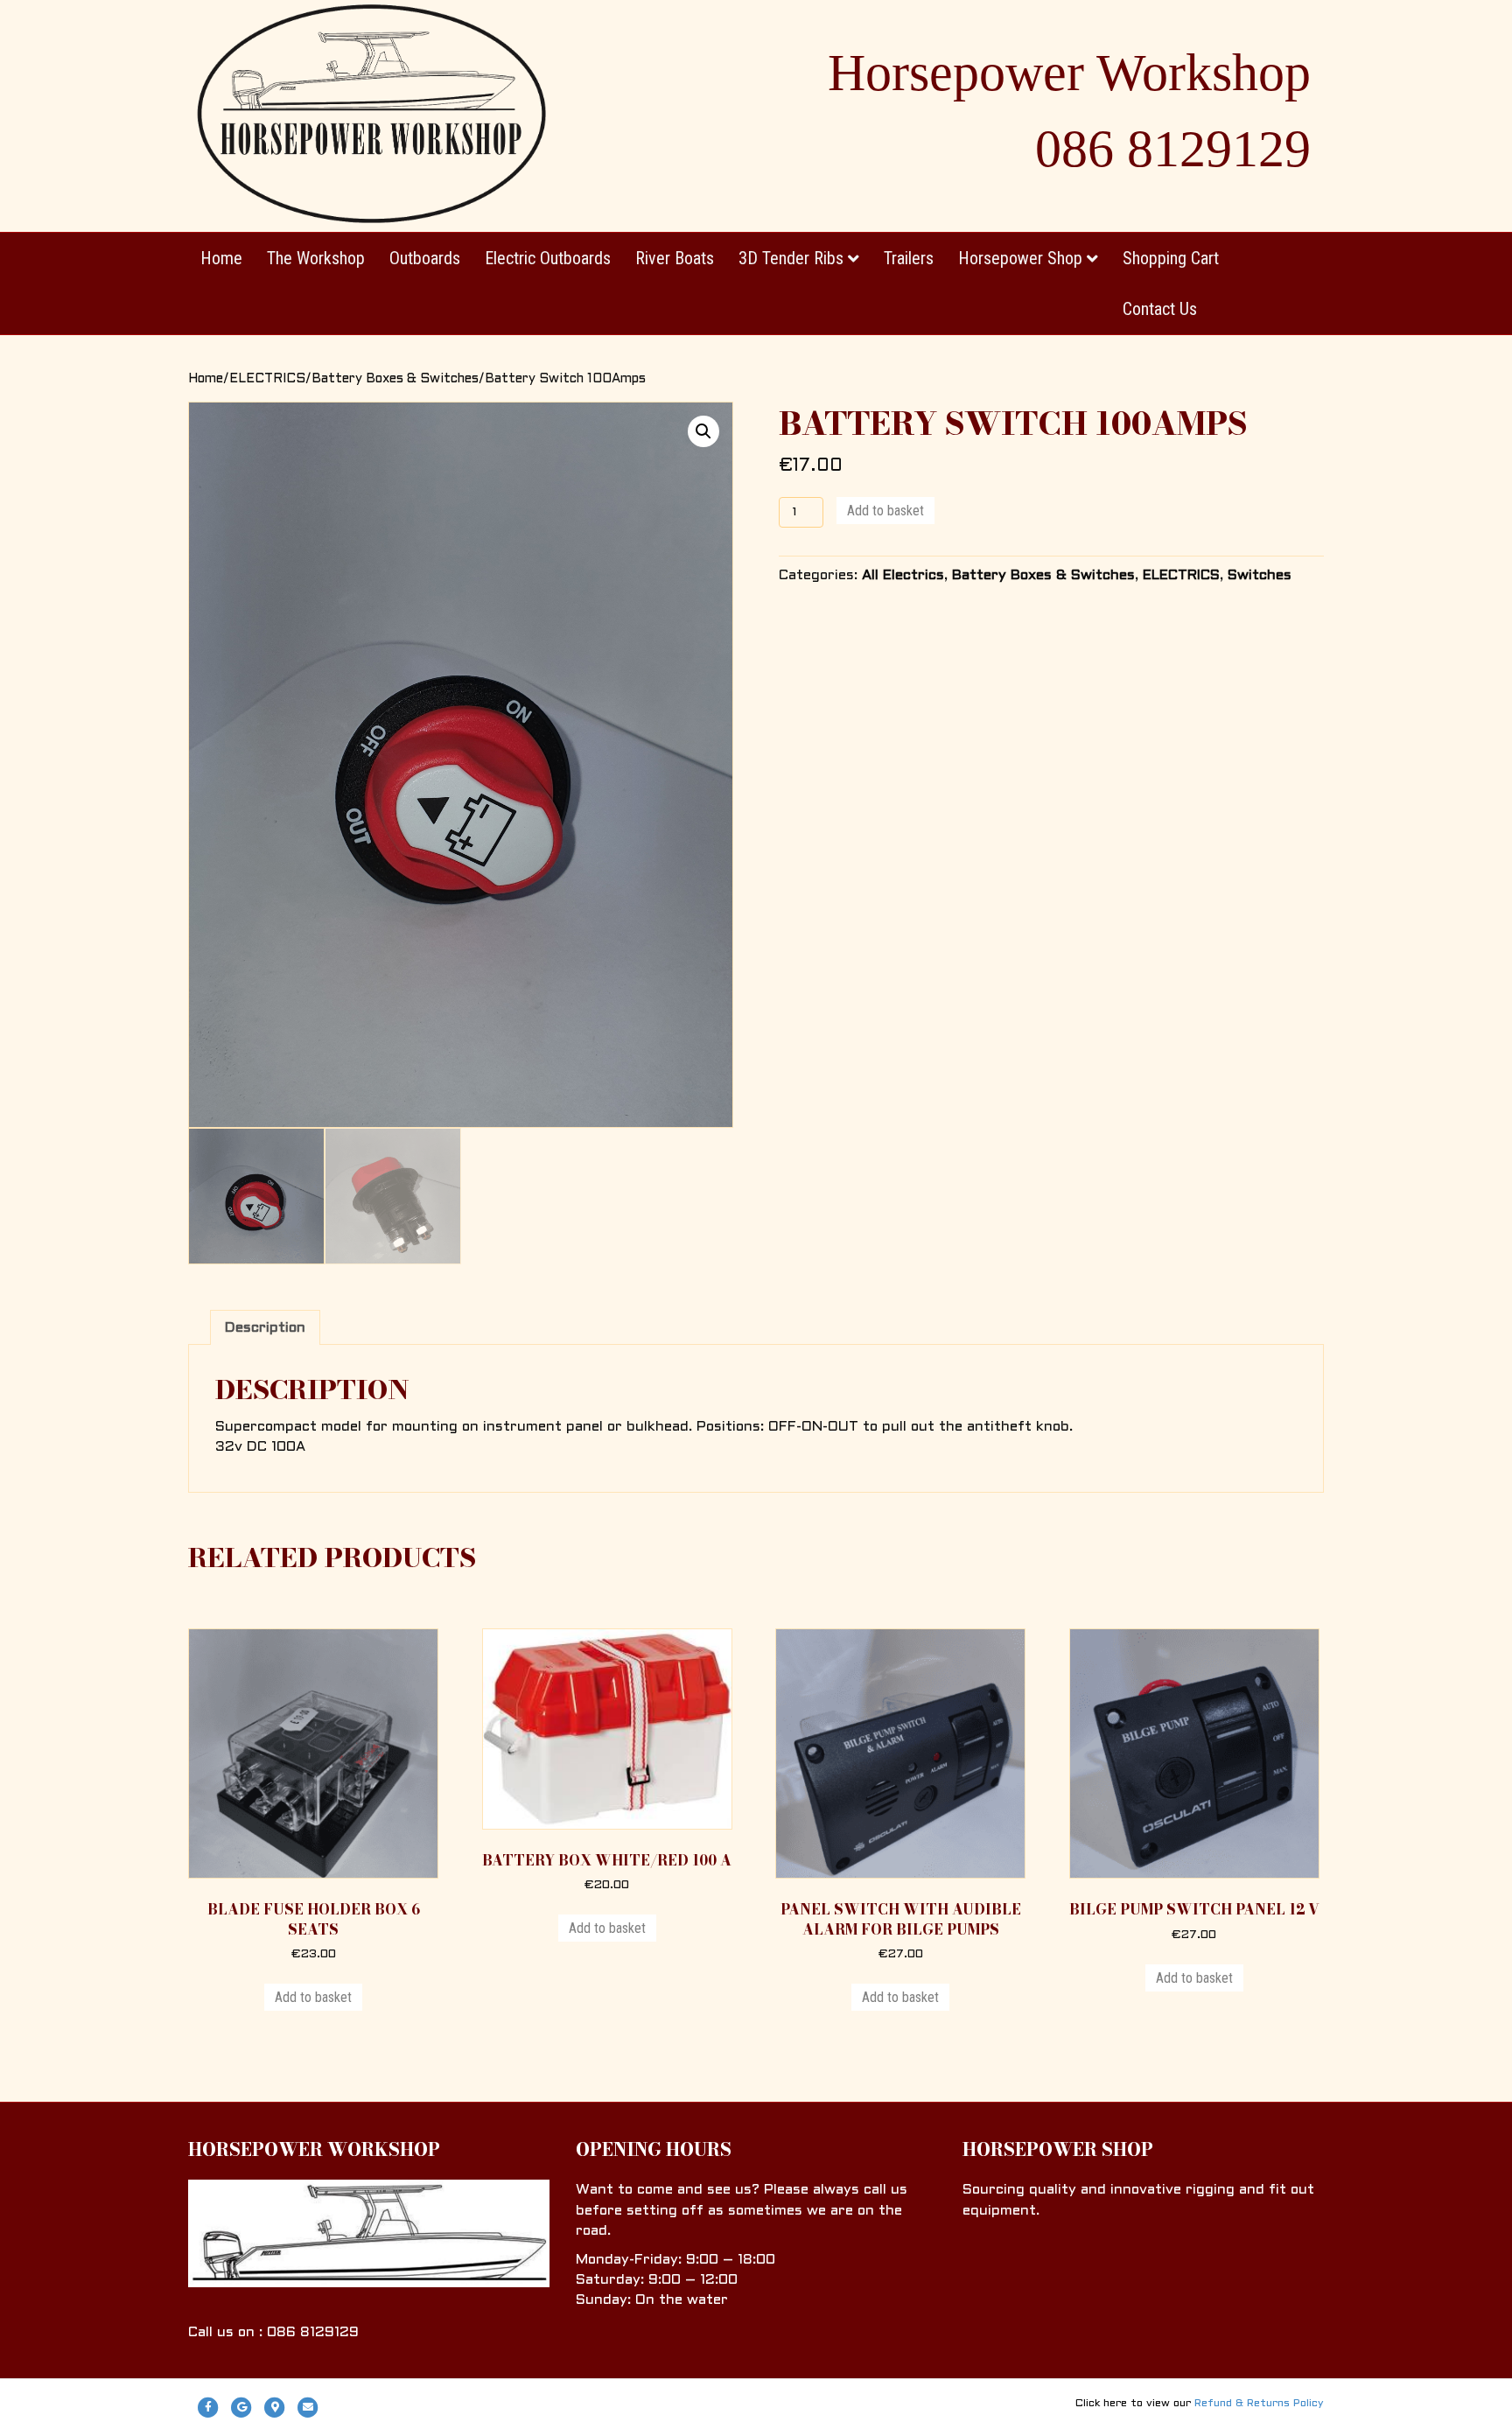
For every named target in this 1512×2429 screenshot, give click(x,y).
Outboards (425, 258)
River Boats (675, 258)
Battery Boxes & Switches (395, 379)
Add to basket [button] (313, 1997)
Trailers (909, 258)
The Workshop (316, 258)
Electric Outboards (548, 258)
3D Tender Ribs (791, 258)
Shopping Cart (1171, 258)
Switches (1260, 575)
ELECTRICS (267, 379)
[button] (703, 431)
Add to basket (885, 511)
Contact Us (1160, 309)
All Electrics (903, 575)
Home (221, 258)
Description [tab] (265, 1328)
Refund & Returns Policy (1259, 2404)
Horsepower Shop (1020, 258)
